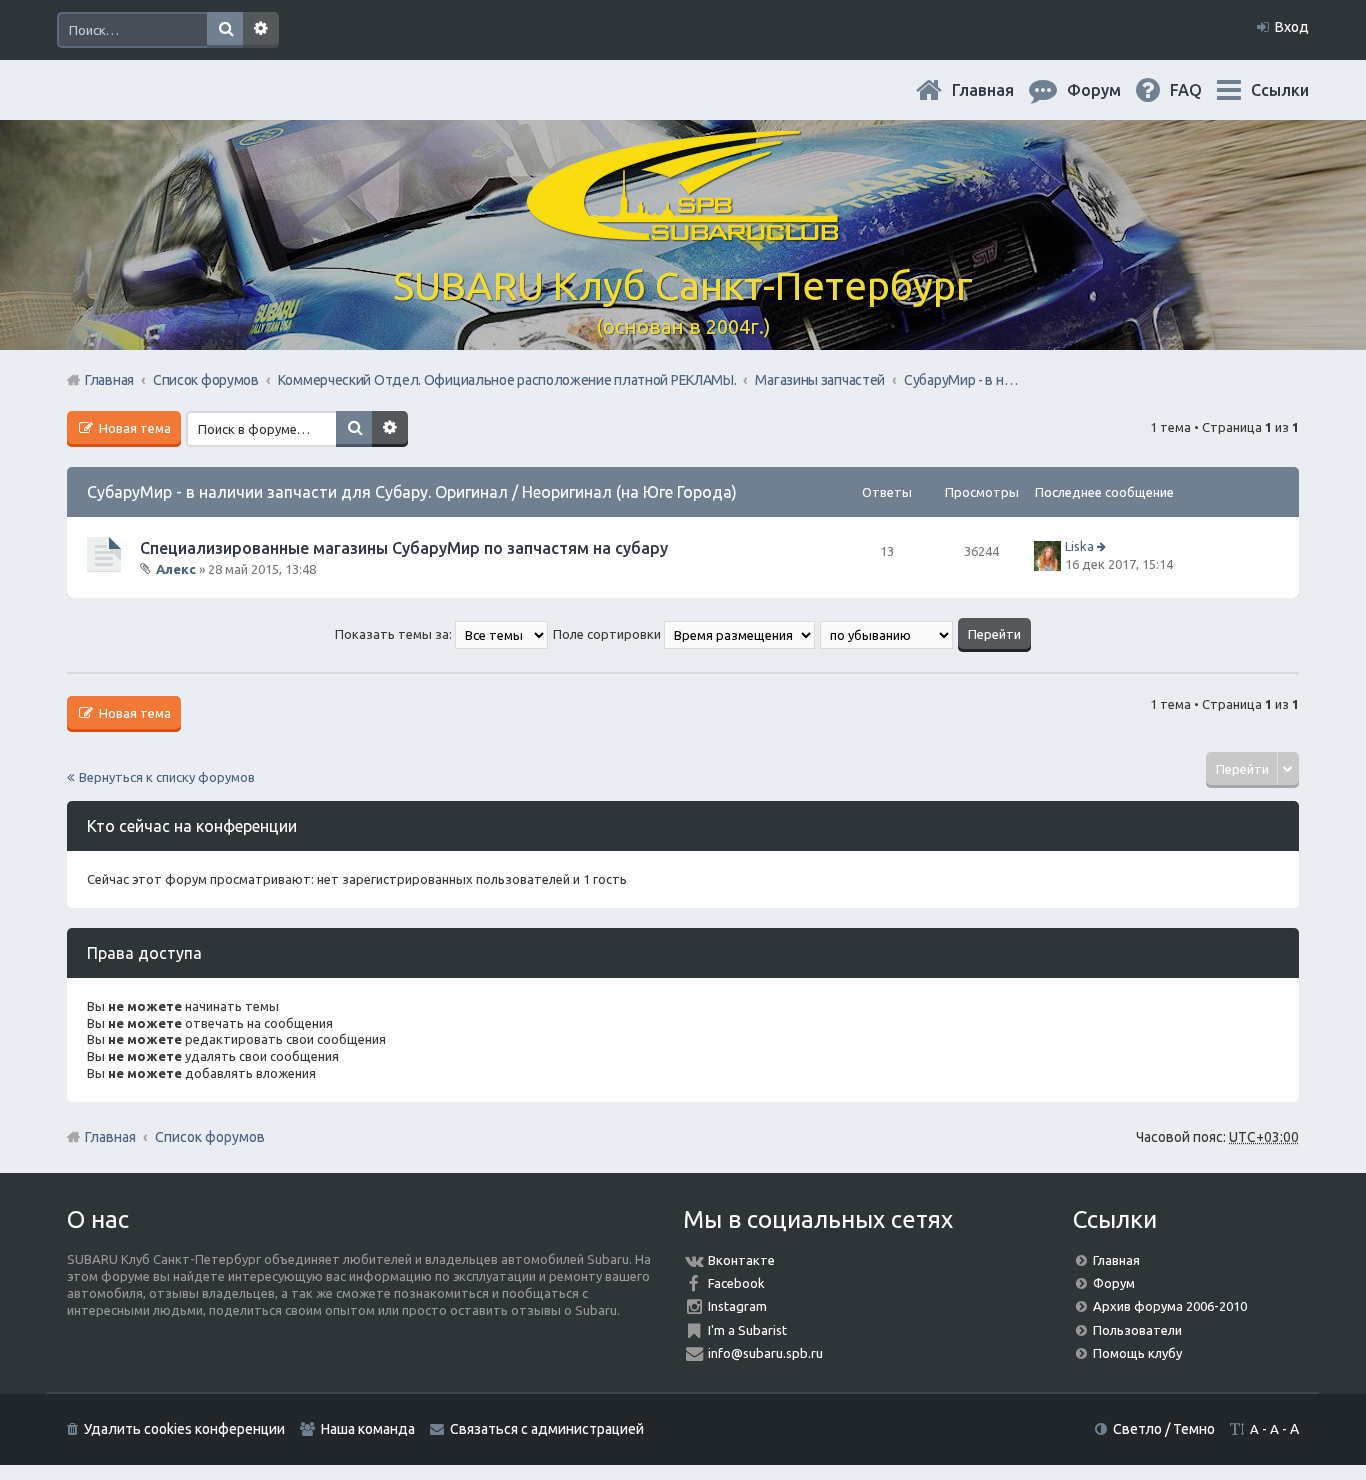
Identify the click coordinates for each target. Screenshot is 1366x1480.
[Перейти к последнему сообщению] (1103, 546)
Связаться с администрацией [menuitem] (547, 1429)
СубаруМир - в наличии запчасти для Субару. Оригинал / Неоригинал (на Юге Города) (412, 492)
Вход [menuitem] (1292, 27)
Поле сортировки (608, 634)
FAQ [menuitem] (1202, 90)
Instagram (737, 1306)
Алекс (176, 569)
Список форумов (210, 1137)
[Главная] (683, 229)
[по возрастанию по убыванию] (887, 634)
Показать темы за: (395, 634)
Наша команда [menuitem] (368, 1429)
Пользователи (1137, 1330)
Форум (1114, 1283)
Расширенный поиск (261, 30)
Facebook (736, 1283)
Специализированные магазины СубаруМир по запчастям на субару (404, 548)
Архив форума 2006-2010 (1170, 1306)
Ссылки (1280, 90)
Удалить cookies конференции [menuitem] (184, 1429)
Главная (999, 90)
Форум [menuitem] (1110, 90)
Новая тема (133, 428)
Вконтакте (741, 1260)
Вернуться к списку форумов (167, 777)
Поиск (225, 30)
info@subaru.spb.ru (765, 1353)
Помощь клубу (1137, 1353)
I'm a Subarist (747, 1330)
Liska (1079, 546)
